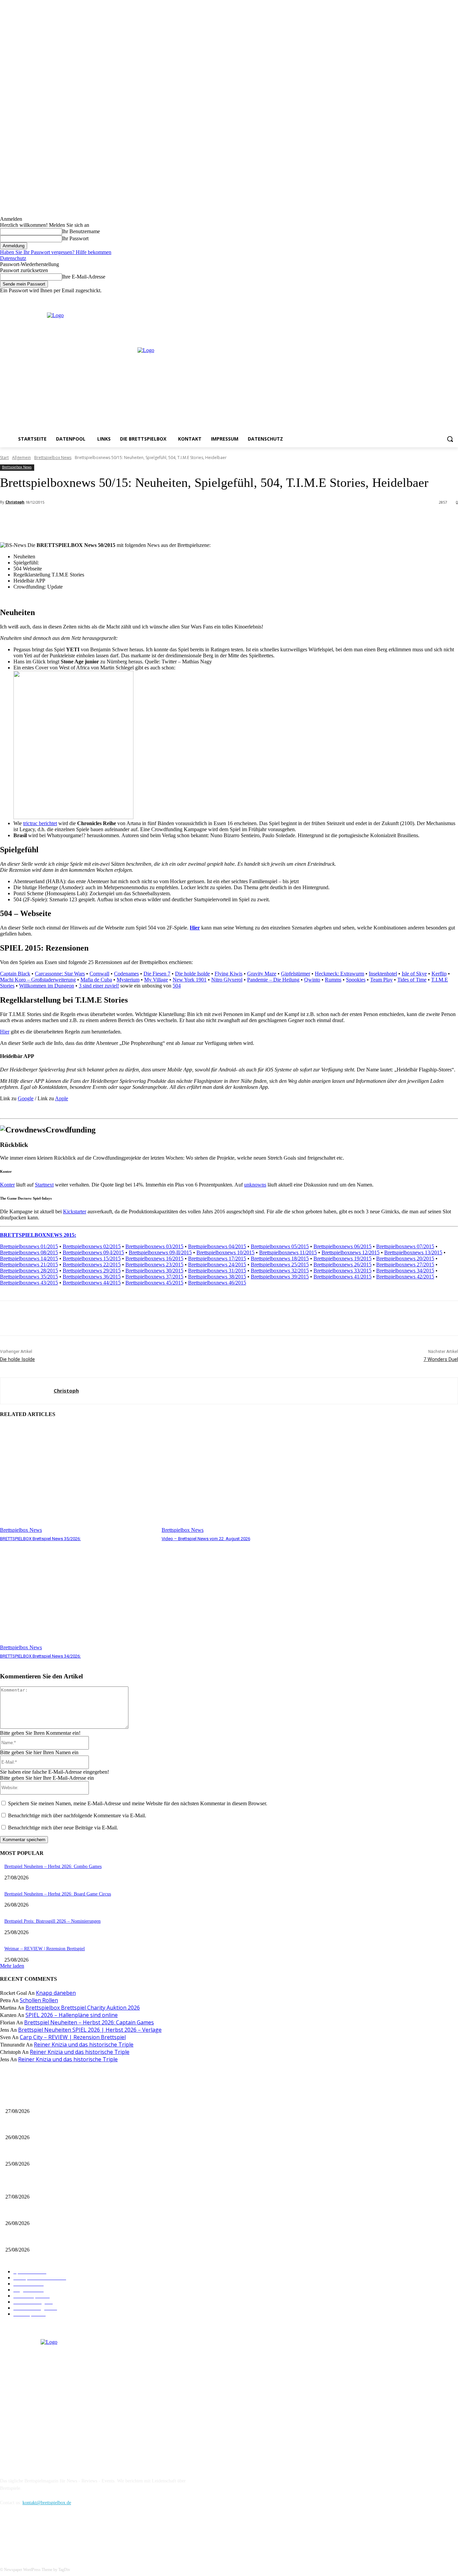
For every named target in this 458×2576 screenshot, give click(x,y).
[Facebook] (426, 298)
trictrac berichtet (40, 823)
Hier (195, 928)
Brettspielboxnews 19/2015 (342, 1258)
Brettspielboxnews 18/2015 (280, 1258)
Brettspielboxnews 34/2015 (405, 1271)
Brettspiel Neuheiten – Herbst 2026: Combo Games (53, 1866)
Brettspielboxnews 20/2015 (405, 1258)
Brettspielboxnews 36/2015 (92, 1277)
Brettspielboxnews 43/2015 (29, 1283)
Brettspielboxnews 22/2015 (92, 1265)
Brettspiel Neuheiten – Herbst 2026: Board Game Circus (58, 1894)
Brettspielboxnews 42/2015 (405, 1277)
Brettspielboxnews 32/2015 (280, 1271)
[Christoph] (27, 1391)
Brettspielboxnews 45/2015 (154, 1283)
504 (177, 986)
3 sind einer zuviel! (99, 986)
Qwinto (312, 980)
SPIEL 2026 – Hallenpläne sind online (72, 2015)
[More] (150, 520)
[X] (445, 298)
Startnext (44, 1185)
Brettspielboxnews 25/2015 (280, 1265)
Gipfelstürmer (296, 974)
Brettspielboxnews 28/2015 (29, 1271)
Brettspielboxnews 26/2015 (342, 1265)
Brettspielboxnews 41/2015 (342, 1277)
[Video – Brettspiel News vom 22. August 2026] (239, 1479)
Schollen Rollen (39, 2000)
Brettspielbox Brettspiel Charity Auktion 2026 (83, 2008)
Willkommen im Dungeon (47, 986)
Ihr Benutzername (81, 231)
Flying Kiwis (228, 974)
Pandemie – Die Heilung (273, 980)
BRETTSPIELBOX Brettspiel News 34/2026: (40, 1656)
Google (26, 1098)
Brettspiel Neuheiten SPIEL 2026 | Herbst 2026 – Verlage (90, 2030)
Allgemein (21, 458)
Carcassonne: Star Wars (60, 974)
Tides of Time (412, 980)
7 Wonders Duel (441, 1359)
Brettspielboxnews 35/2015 (29, 1277)
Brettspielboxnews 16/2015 (154, 1258)
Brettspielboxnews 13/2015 (413, 1252)
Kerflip (439, 974)
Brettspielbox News (53, 458)
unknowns (255, 1185)
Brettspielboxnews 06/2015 (342, 1246)
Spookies (356, 980)
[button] (450, 439)
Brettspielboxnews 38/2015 (217, 1277)
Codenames (126, 974)
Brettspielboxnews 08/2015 (29, 1252)
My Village (156, 980)
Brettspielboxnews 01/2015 (29, 1246)
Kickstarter (75, 1211)
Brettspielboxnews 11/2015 (288, 1252)
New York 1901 (190, 980)
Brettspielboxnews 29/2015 (92, 1271)
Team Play (381, 980)
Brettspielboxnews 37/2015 (154, 1277)
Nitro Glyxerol (227, 980)
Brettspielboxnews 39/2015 (280, 1277)
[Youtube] (454, 298)
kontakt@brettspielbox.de (47, 2503)
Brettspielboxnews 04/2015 (217, 1246)
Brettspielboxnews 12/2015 (351, 1252)
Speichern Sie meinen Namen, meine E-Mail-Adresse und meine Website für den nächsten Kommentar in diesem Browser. (138, 1803)
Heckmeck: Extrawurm (339, 974)
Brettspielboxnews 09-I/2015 (93, 1252)
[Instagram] (436, 298)
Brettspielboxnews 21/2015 (29, 1265)
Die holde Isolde (192, 974)
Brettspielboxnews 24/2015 (217, 1265)
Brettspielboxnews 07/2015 (405, 1246)
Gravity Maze (262, 974)
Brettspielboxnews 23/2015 (154, 1265)
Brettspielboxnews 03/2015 (154, 1246)
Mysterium (128, 980)
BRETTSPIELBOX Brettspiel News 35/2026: (40, 1539)
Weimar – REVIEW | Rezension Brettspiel (45, 1949)
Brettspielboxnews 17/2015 (217, 1258)
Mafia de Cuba (96, 980)
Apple (62, 1098)
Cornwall (99, 974)
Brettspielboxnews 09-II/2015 (160, 1252)
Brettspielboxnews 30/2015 (154, 1271)
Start (4, 458)
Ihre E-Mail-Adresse (84, 277)
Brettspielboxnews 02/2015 (92, 1246)
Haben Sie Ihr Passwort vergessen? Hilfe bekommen (56, 252)
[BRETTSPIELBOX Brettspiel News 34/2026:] (77, 1596)
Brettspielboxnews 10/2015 (225, 1252)
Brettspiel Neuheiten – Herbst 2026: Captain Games (89, 2022)
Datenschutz (13, 258)
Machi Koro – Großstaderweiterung (38, 980)
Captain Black (15, 974)
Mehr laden (12, 1966)
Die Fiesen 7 (157, 974)
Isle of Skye (414, 974)
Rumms (333, 980)
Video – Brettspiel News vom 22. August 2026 (206, 1539)
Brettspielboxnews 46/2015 (217, 1283)
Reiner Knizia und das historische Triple (84, 2044)
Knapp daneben (56, 1993)
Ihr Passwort (75, 238)
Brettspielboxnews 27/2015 (405, 1265)
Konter (7, 1185)
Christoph (15, 502)
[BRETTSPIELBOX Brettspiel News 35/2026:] (77, 1479)
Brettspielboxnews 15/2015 (92, 1258)
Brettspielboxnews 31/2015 (217, 1271)
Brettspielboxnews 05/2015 (280, 1246)
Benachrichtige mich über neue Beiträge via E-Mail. (63, 1828)
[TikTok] (41, 2534)
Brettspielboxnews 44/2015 (92, 1283)
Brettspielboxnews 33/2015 (342, 1271)
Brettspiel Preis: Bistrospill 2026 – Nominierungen (52, 1921)
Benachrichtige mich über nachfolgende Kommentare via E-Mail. (77, 1815)
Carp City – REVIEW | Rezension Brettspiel (73, 2037)
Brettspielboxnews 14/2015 (29, 1258)
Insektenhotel (383, 974)
